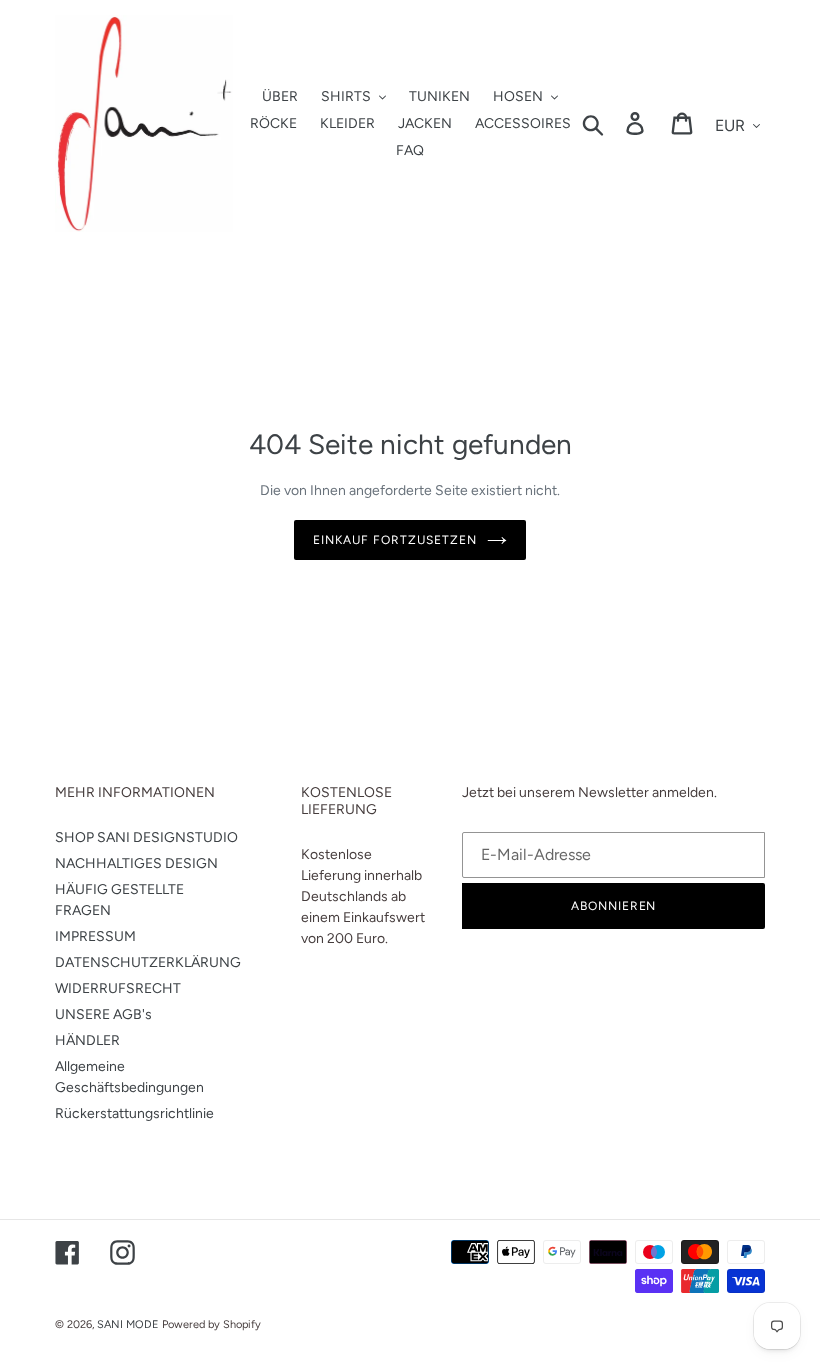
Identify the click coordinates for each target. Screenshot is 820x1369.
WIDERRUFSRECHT (118, 988)
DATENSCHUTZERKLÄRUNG (148, 962)
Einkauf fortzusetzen (394, 540)
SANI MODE (128, 1324)
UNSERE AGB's (103, 1014)
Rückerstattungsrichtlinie (134, 1113)
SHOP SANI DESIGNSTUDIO (146, 837)
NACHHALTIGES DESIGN (136, 863)
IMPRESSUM (95, 936)
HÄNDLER (87, 1040)
